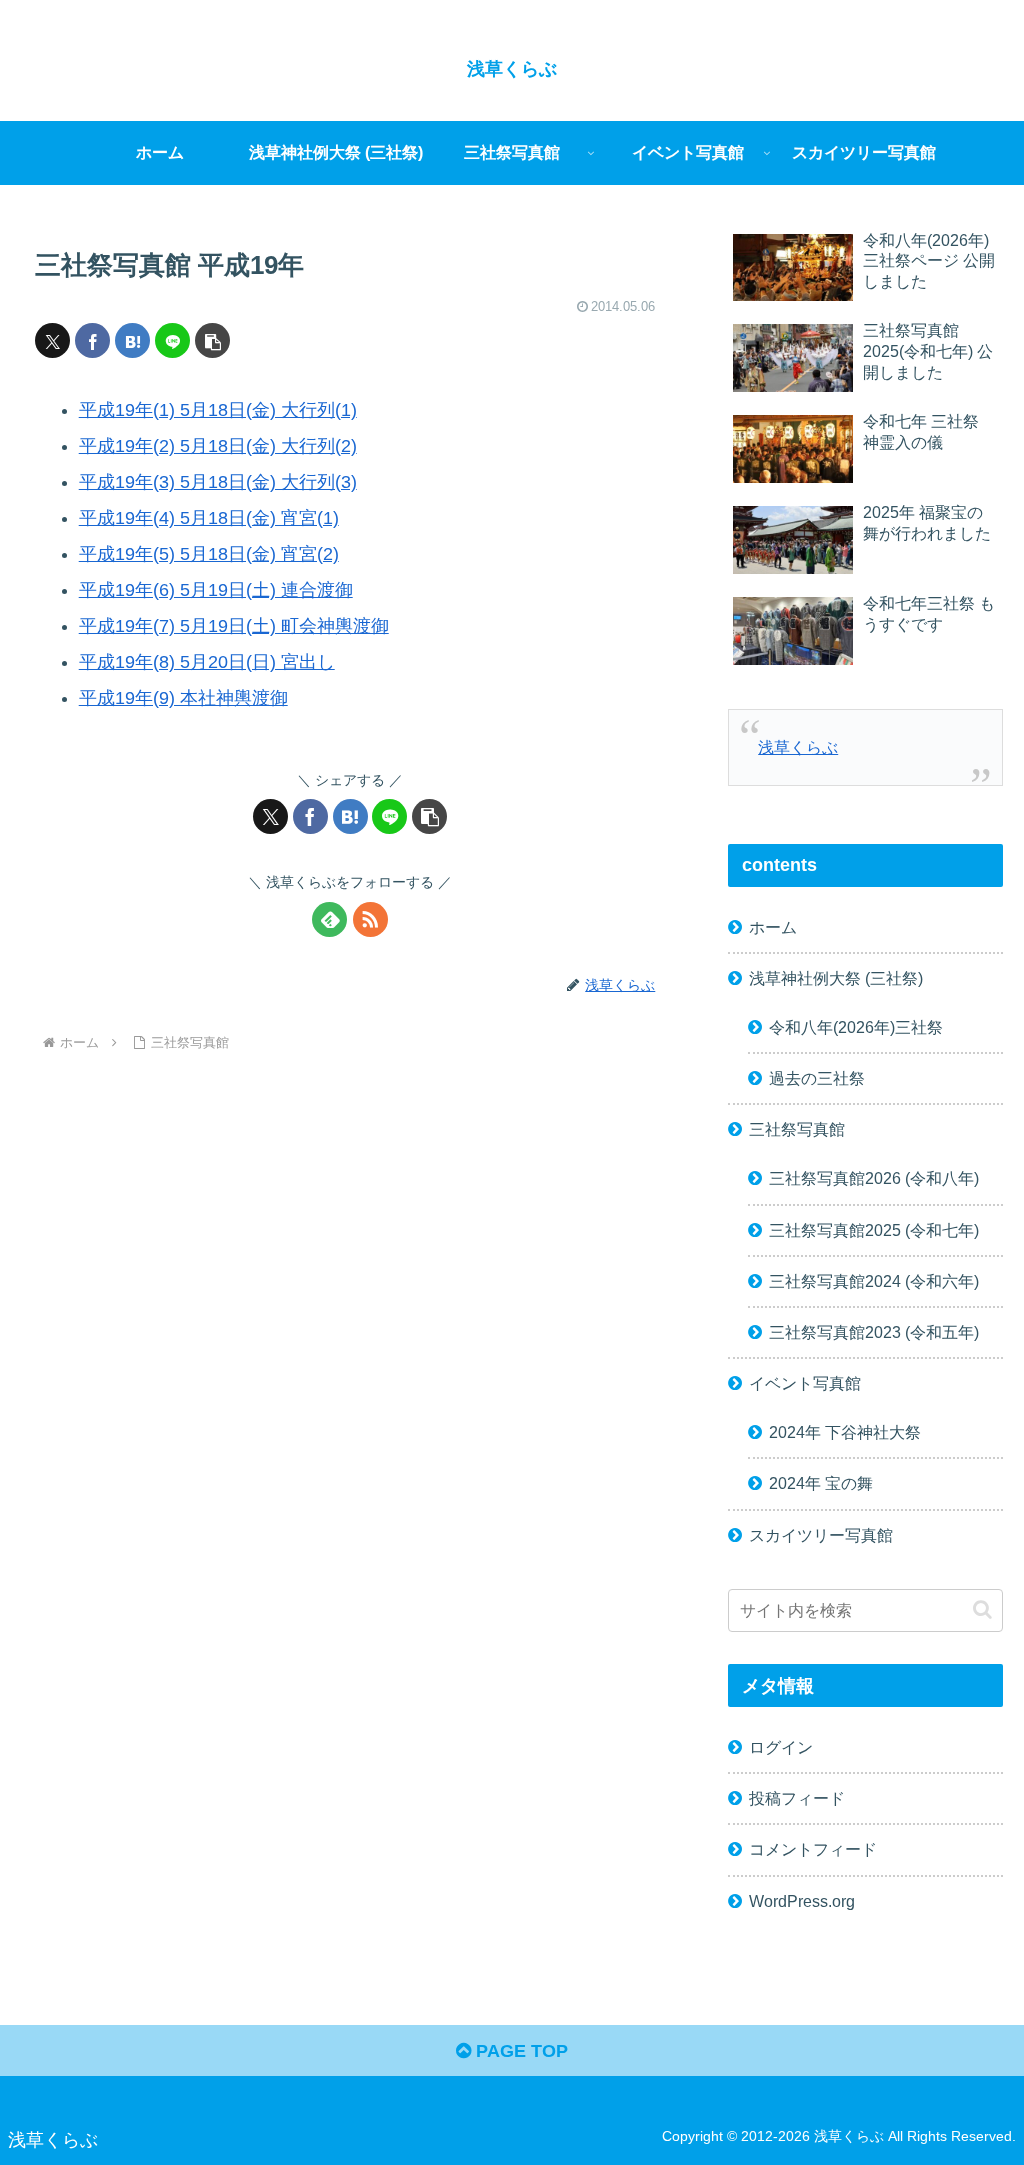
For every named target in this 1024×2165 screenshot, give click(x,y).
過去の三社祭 (817, 1078)
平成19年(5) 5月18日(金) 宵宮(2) (209, 554)
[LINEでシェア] (172, 340)
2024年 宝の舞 (821, 1483)
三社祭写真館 (797, 1129)
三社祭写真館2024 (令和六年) (874, 1281)
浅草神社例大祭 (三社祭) (836, 978)
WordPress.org (802, 1901)
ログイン (781, 1747)
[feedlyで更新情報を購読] (329, 919)
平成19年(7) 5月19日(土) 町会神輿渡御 (234, 626)
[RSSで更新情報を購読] (370, 919)
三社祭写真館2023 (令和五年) (874, 1332)
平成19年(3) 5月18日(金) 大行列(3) (218, 482)
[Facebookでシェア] (92, 340)
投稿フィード (797, 1798)
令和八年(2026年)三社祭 (856, 1027)
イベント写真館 (805, 1383)
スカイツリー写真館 (821, 1535)
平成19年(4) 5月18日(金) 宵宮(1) (209, 518)
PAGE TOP (519, 2051)
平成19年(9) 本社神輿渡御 (183, 698)
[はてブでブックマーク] (132, 340)
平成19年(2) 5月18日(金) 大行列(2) (218, 446)
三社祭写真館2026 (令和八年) (874, 1178)
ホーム (773, 927)
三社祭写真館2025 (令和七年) (874, 1230)
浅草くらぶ (798, 747)
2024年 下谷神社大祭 (845, 1432)
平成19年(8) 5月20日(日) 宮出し (207, 662)
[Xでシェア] (52, 340)
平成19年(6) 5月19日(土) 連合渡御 (216, 590)
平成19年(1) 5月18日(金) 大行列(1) (218, 410)
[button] (212, 340)
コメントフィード (813, 1849)
